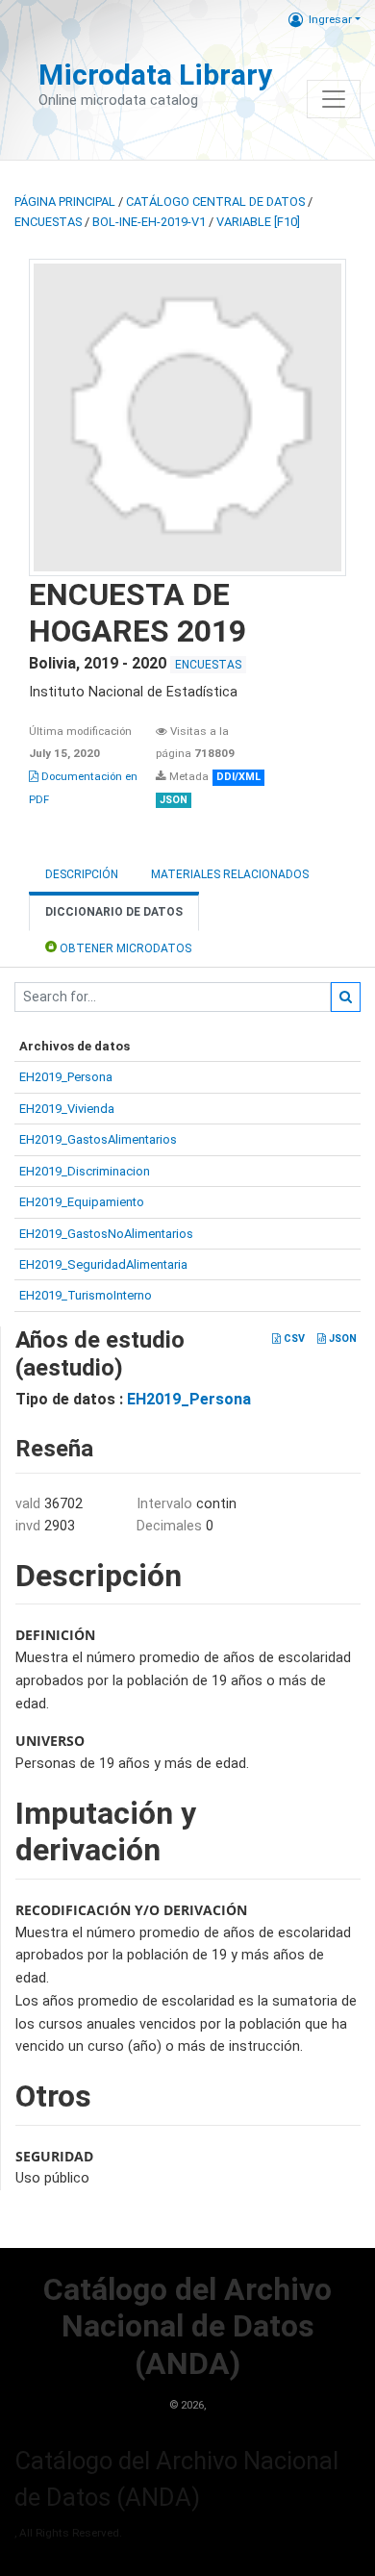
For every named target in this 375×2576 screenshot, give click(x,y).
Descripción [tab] (82, 874)
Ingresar (330, 19)
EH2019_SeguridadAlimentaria (103, 1264)
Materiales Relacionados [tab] (230, 874)
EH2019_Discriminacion (85, 1171)
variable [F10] (258, 222)
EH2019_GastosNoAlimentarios (106, 1234)
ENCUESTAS (48, 222)
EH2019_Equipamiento (82, 1202)
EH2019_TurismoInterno (86, 1295)
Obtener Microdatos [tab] (124, 948)
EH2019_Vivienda (67, 1109)
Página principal (65, 202)
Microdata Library (155, 75)
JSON (341, 1339)
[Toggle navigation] (334, 99)
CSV (293, 1339)
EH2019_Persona (66, 1077)
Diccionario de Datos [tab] (114, 912)
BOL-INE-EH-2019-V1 (149, 222)
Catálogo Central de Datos (215, 202)
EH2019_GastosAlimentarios (98, 1139)
